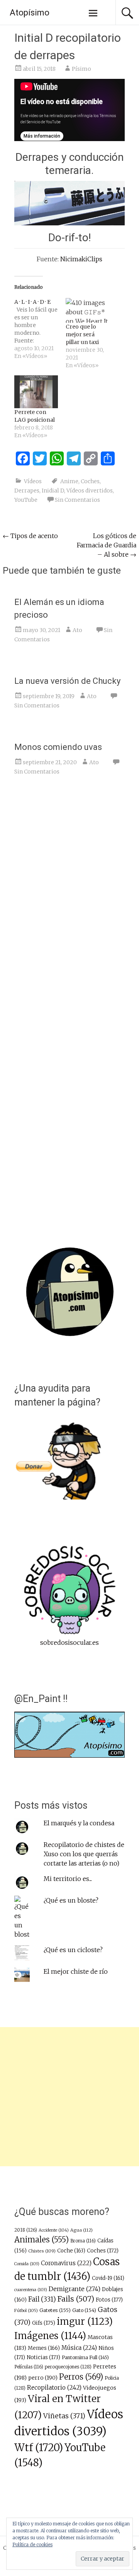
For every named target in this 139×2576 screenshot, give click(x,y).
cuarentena (31, 2290)
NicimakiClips (81, 259)
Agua (81, 2230)
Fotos (109, 2300)
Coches (90, 481)
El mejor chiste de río (76, 1971)
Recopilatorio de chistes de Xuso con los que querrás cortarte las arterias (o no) (84, 1854)
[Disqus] (69, 901)
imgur (85, 2322)
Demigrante (75, 2289)
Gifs (44, 2323)
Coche (71, 2251)
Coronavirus (66, 2263)
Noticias (43, 2357)
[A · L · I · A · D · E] (40, 329)
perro (43, 2378)
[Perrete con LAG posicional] (36, 392)
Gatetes (55, 2310)
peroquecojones (68, 2367)
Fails (76, 2299)
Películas (29, 2367)
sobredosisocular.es (69, 1642)
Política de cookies (32, 2544)
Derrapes (27, 491)
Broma (83, 2241)
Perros (81, 2377)
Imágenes (50, 2336)
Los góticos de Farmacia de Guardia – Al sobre (107, 545)
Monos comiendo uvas (58, 747)
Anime (69, 481)
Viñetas (64, 2416)
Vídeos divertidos (90, 491)
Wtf (39, 2447)
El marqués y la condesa (79, 1823)
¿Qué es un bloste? (71, 1900)
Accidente (54, 2230)
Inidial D (53, 491)
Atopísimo (30, 13)
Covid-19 (108, 2278)
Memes (44, 2348)
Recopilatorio (54, 2388)
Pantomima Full (85, 2357)
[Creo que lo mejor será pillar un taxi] (87, 310)
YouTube (26, 500)
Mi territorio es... (68, 1879)
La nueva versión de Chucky (67, 681)
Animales (42, 2240)
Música (79, 2348)
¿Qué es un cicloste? (73, 1950)
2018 (26, 2230)
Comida (27, 2264)
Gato (84, 2310)
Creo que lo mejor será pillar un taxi (82, 334)
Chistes (42, 2251)
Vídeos (33, 481)
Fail (42, 2299)
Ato (77, 630)
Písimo (81, 69)
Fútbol (26, 2310)
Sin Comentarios (77, 500)
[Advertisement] (69, 2097)
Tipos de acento (30, 536)
